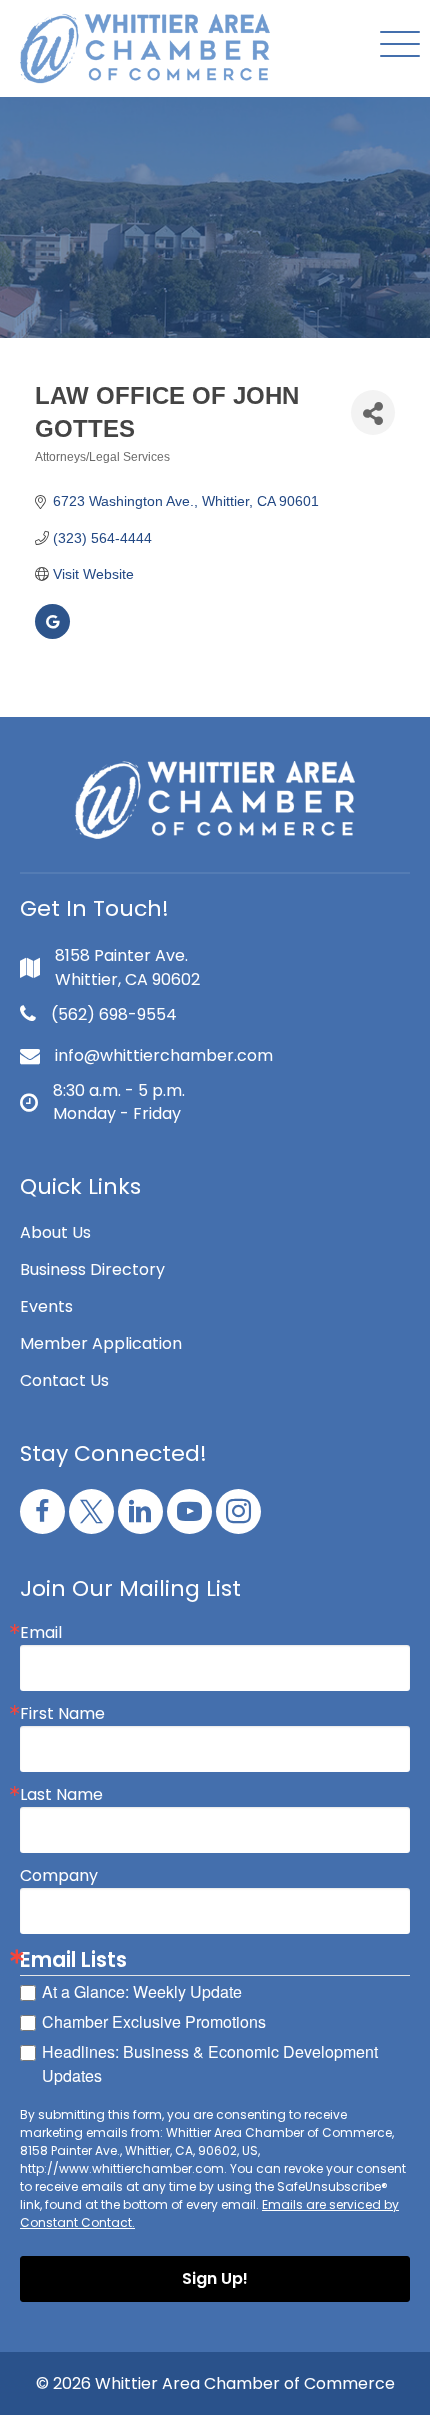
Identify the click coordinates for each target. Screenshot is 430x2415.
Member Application (101, 1343)
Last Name (61, 1795)
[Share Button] (373, 412)
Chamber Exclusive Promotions (154, 2021)
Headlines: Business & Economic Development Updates (210, 2063)
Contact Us (64, 1380)
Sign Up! (215, 2278)
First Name (62, 1714)
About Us (55, 1232)
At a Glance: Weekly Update (142, 1991)
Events (46, 1306)
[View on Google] (52, 634)
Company (59, 1876)
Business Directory (92, 1269)
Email (41, 1633)
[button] (395, 45)
